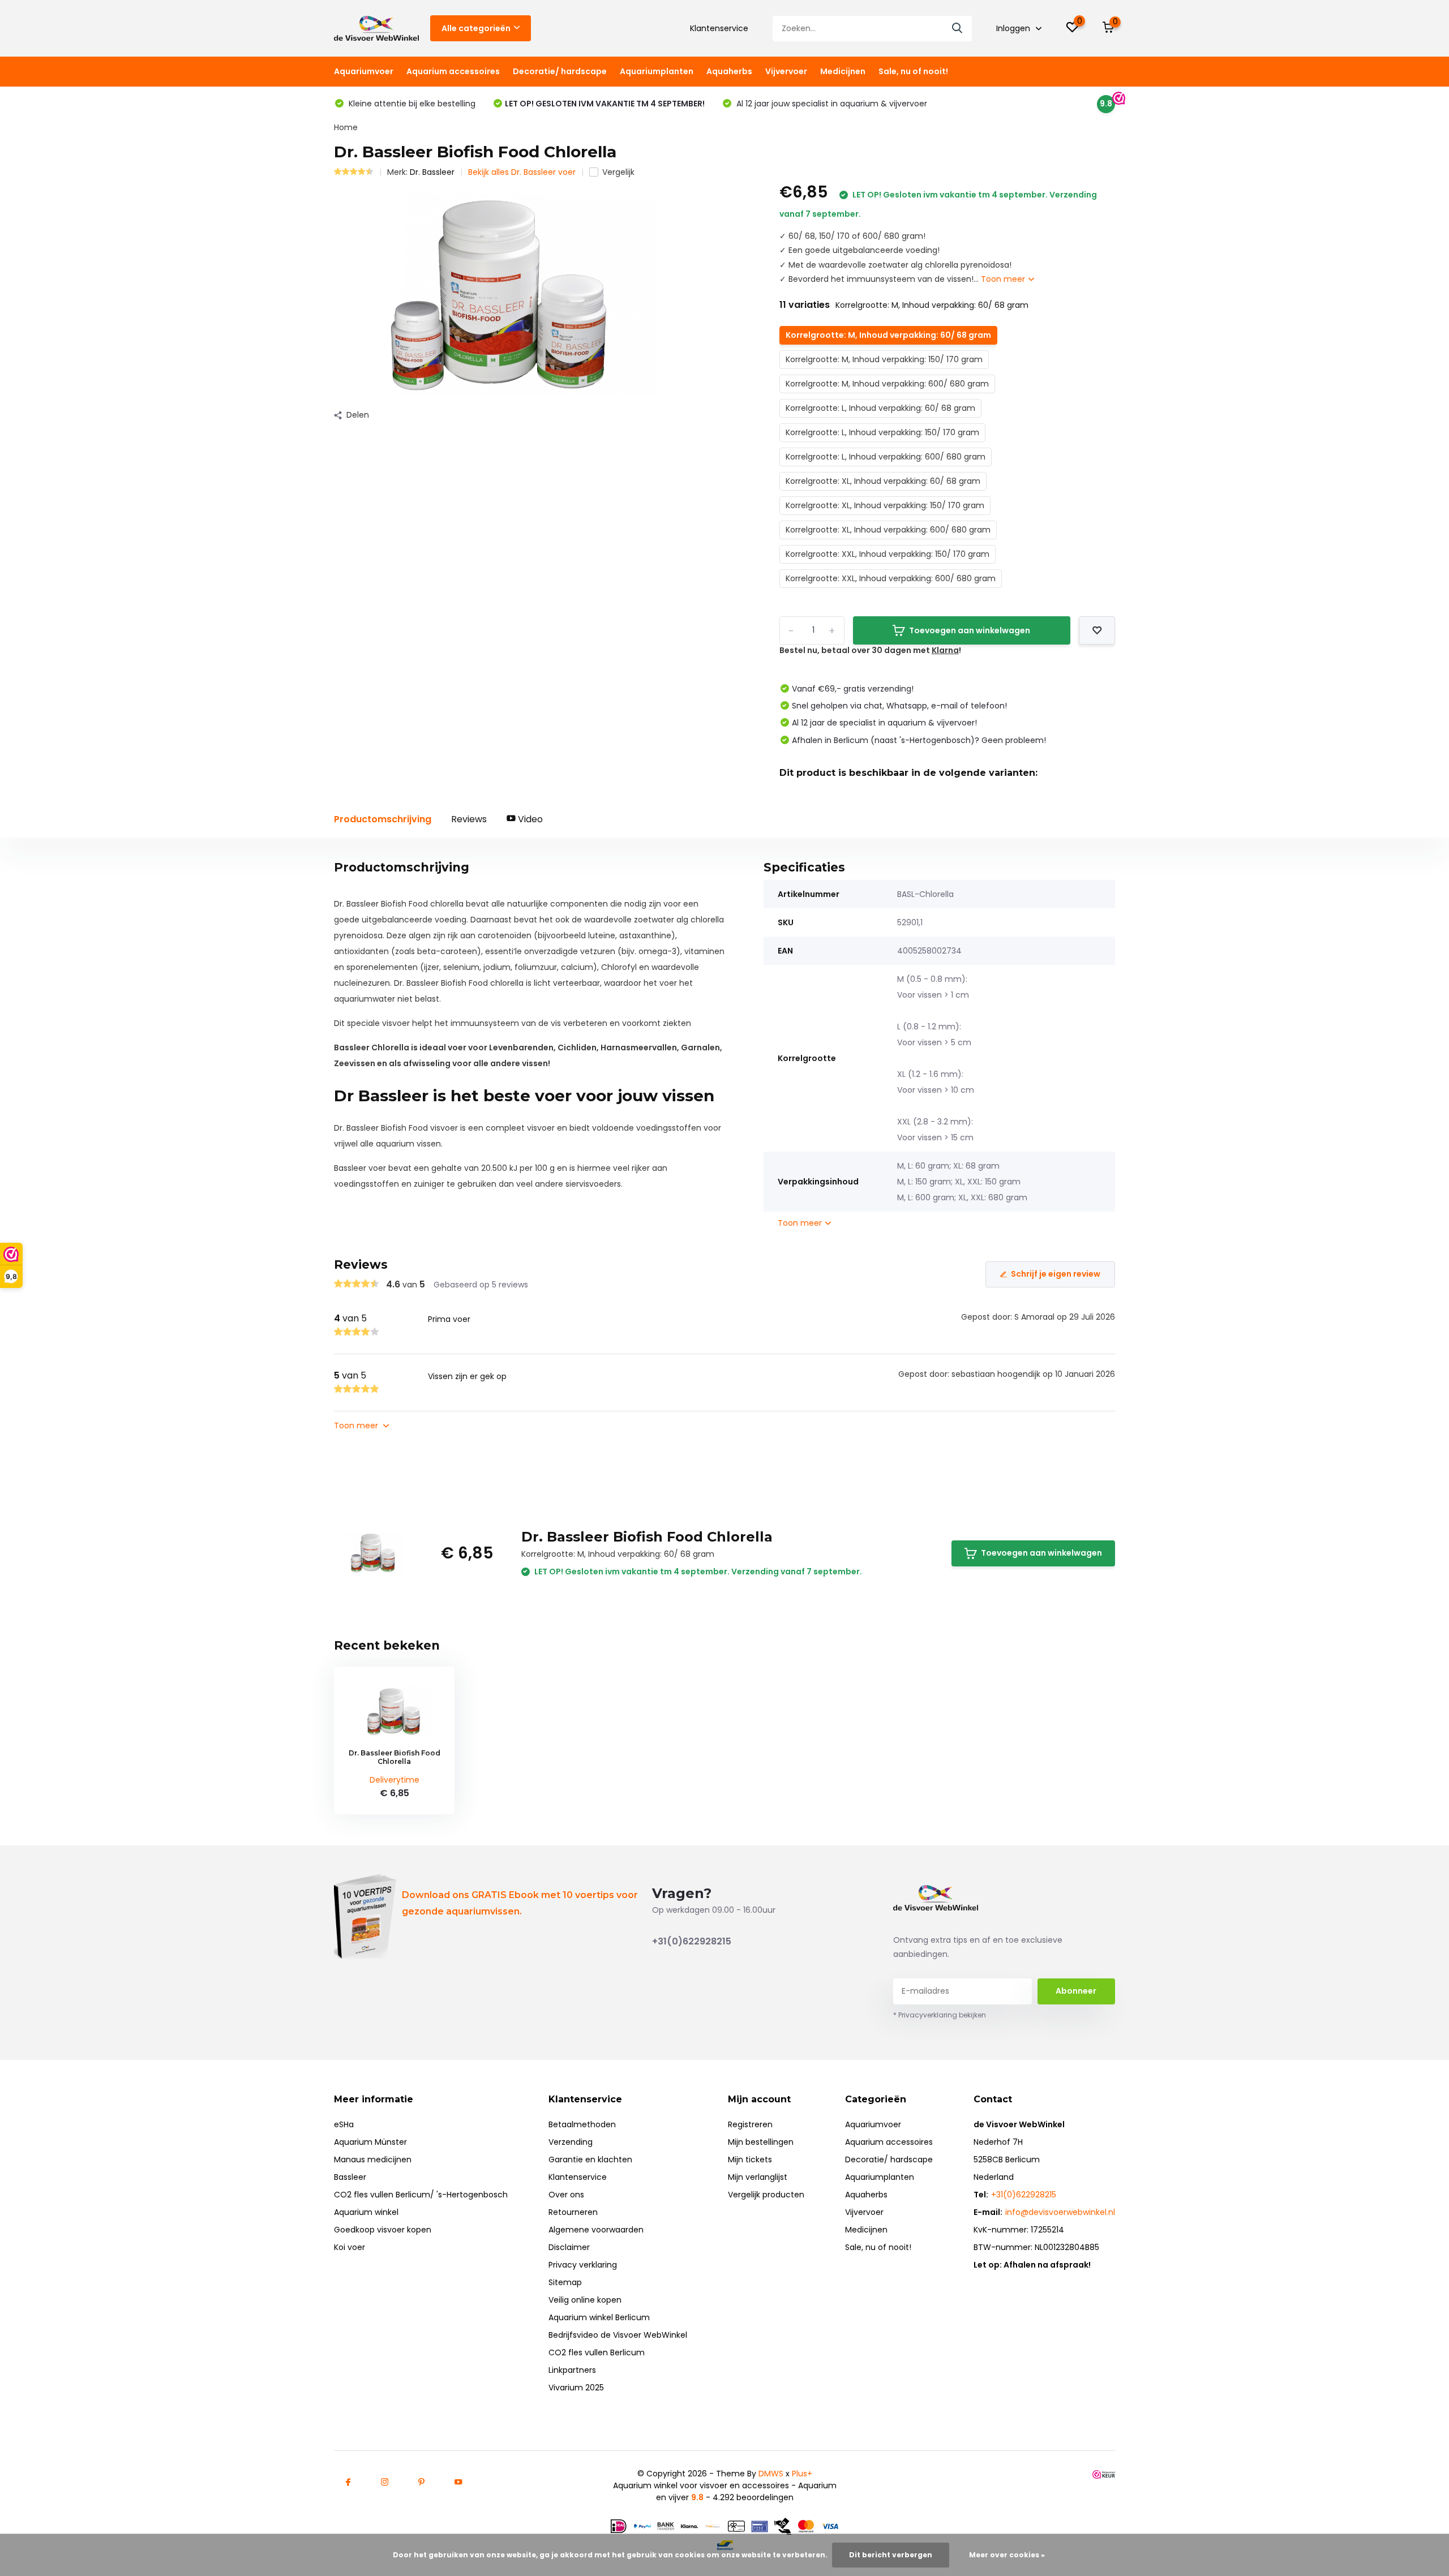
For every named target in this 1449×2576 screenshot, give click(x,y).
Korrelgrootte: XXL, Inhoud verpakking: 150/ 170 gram (888, 554)
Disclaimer (569, 2247)
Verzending (571, 2142)
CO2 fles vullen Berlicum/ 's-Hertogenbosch (421, 2195)
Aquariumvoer (364, 71)
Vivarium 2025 (576, 2388)
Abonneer (1076, 1991)
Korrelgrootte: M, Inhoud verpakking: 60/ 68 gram (888, 335)
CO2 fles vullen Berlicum (597, 2352)
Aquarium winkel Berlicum (599, 2317)
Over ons (566, 2195)
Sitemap (565, 2282)
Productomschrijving (383, 819)
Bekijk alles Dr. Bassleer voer (522, 172)
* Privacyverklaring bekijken (940, 2015)
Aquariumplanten (657, 71)
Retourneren (573, 2212)
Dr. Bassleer (432, 172)
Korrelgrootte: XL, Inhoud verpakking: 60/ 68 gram (883, 481)
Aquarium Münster (370, 2142)
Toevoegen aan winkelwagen (970, 630)
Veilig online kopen (585, 2300)
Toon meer (1004, 279)
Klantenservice (719, 28)
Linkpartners (572, 2370)
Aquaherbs (729, 71)
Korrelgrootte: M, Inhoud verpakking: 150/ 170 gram (884, 359)
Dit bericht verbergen (891, 2555)
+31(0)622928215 (692, 1941)
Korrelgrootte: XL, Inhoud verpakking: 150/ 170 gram (885, 505)
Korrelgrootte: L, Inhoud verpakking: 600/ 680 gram (886, 457)
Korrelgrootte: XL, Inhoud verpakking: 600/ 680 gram (888, 530)
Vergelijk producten (766, 2195)
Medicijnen (843, 71)
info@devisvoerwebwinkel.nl (1060, 2212)
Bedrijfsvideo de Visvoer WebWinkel (618, 2335)
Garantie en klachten (590, 2159)
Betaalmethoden (582, 2124)
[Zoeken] (958, 29)
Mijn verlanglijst (758, 2177)
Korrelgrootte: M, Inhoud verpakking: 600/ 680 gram (887, 384)
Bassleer (350, 2177)
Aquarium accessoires (453, 71)
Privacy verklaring (583, 2265)
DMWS (771, 2474)
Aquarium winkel (366, 2212)
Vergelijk (618, 172)
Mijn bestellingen (761, 2142)
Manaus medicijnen (373, 2159)
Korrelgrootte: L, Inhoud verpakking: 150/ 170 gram (882, 432)
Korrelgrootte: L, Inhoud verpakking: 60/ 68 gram (880, 408)
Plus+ (802, 2474)
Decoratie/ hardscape (560, 71)
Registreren (750, 2124)
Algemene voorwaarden (596, 2230)
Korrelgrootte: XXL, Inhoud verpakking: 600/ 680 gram (891, 578)
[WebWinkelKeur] (1104, 2474)
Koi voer (350, 2247)
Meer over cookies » (1007, 2555)
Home (346, 127)
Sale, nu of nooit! (913, 71)
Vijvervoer (786, 71)
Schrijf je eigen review (1056, 1274)
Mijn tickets (750, 2159)
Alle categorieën (476, 28)
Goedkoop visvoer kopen (383, 2230)
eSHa (344, 2124)
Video (529, 819)
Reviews (469, 819)
